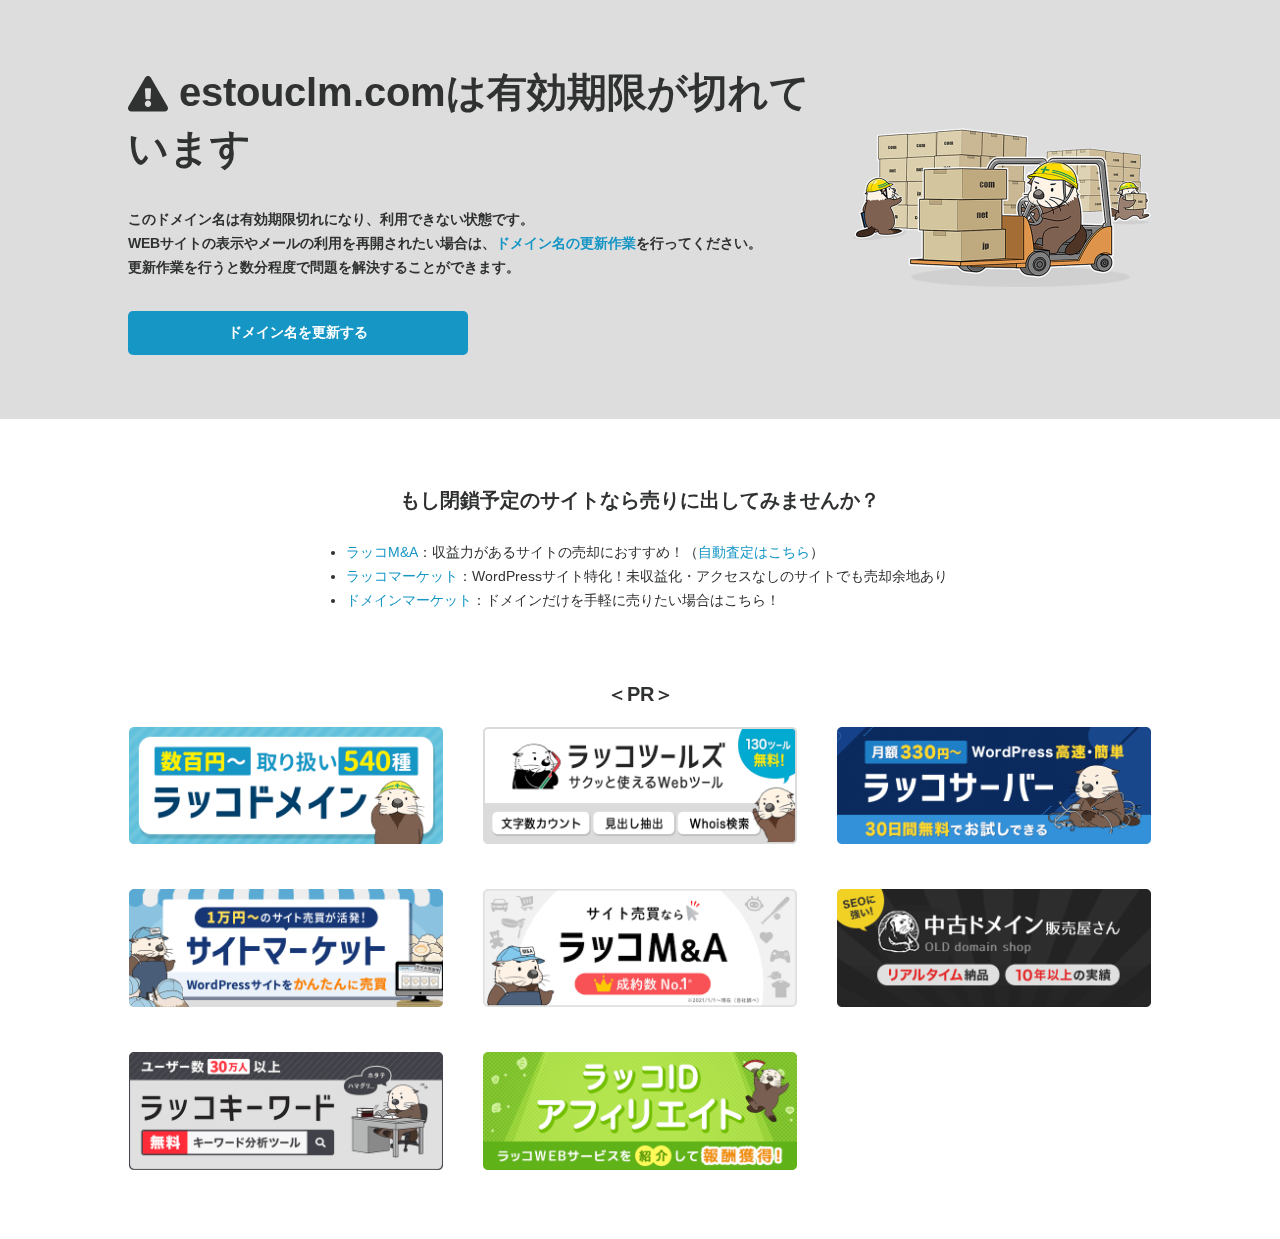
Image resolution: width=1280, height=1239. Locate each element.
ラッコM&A (382, 552)
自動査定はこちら (754, 552)
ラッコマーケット (402, 576)
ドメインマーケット (409, 600)
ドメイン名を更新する (298, 332)
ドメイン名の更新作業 (566, 243)
